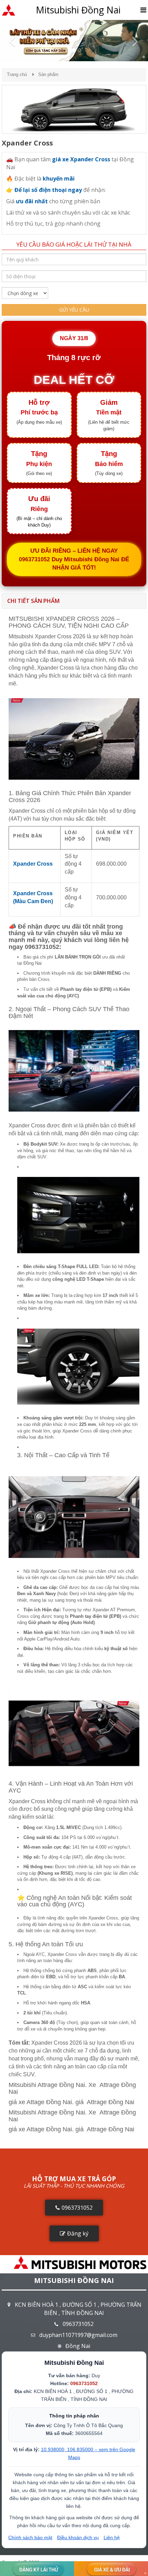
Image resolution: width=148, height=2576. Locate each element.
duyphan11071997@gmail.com (78, 2335)
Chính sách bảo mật (30, 2537)
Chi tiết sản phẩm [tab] (33, 601)
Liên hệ (112, 2537)
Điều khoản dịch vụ (78, 2537)
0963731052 (78, 2324)
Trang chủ (17, 74)
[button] (11, 41)
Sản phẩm (48, 74)
